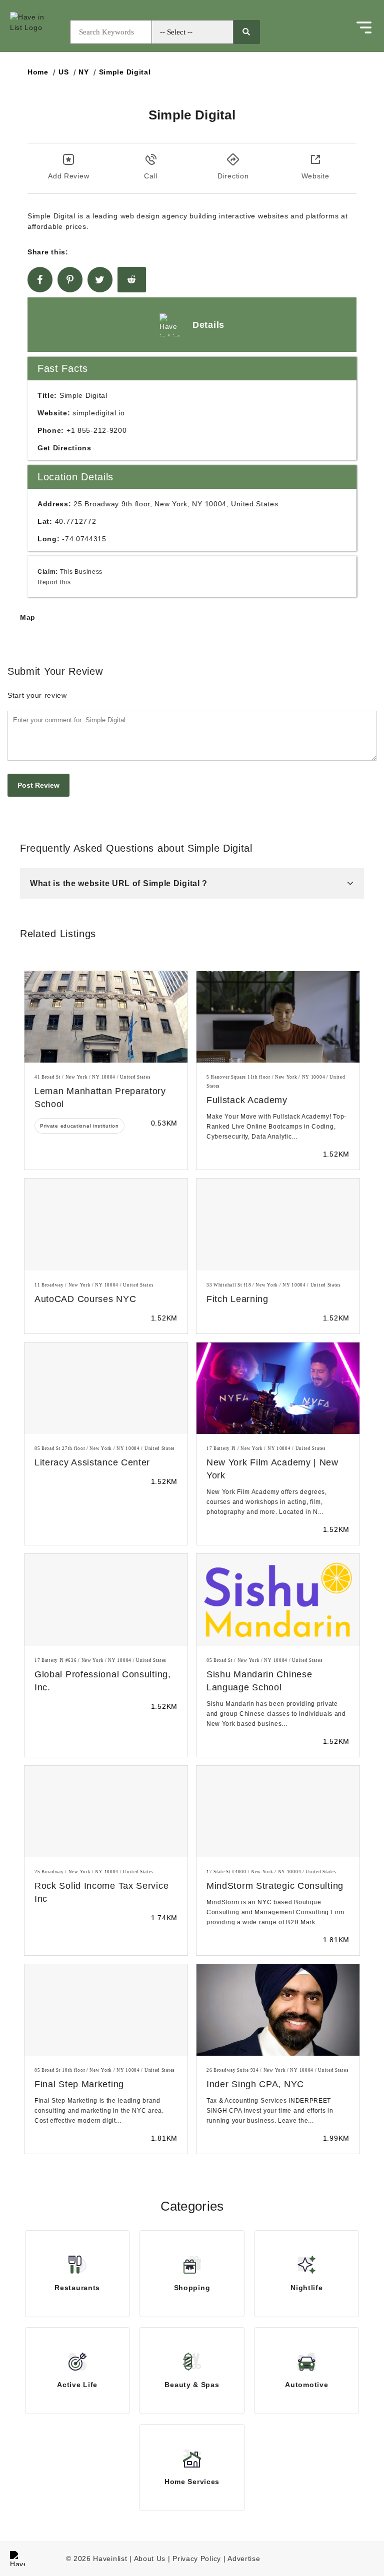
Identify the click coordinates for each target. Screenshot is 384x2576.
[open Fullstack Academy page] (278, 1017)
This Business (81, 572)
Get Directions (64, 448)
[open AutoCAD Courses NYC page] (106, 1224)
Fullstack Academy (247, 1100)
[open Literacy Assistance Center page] (106, 1388)
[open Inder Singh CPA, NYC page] (278, 2010)
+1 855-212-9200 (97, 430)
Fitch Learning (237, 1299)
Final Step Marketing (79, 2084)
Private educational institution (79, 1126)
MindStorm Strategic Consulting (275, 1886)
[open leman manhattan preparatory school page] (106, 1017)
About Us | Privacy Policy (178, 2559)
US (63, 72)
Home (38, 72)
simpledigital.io (98, 413)
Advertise (244, 2559)
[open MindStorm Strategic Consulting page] (278, 1812)
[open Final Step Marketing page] (106, 2010)
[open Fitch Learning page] (278, 1224)
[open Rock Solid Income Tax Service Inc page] (106, 1812)
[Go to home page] (37, 32)
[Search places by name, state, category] (246, 32)
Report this (54, 582)
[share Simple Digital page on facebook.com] (40, 280)
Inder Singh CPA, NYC (255, 2084)
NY (83, 72)
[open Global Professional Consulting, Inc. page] (106, 1600)
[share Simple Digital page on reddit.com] (132, 280)
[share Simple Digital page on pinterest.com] (70, 280)
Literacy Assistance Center (92, 1462)
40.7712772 (76, 521)
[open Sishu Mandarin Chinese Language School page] (278, 1600)
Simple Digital (125, 72)
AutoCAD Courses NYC (85, 1299)
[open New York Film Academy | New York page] (278, 1388)
